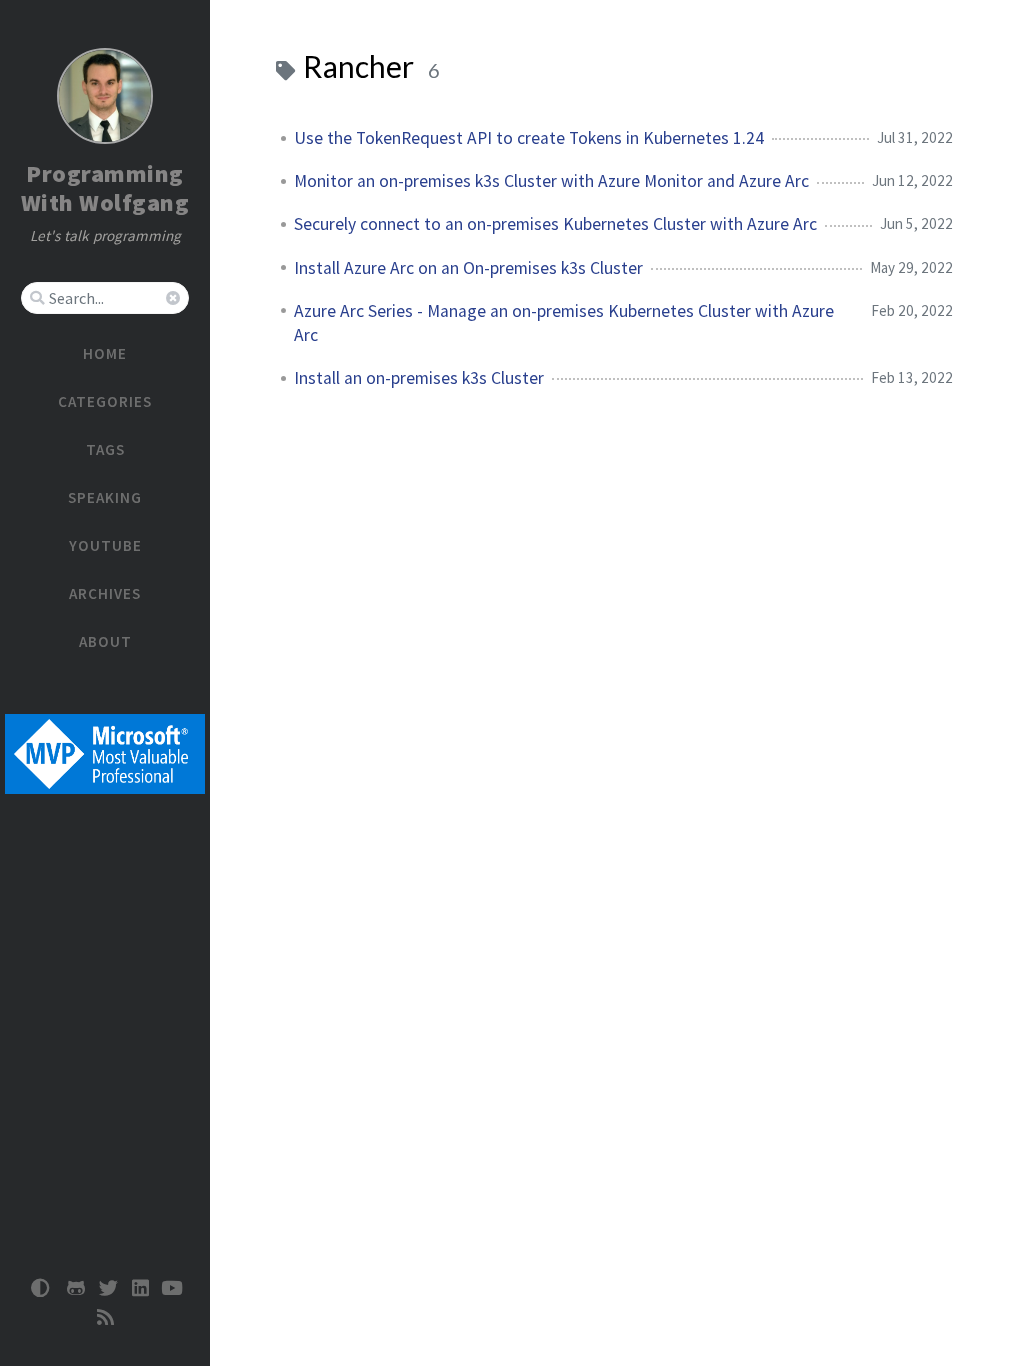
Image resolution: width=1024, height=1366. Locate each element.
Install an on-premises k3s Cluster (419, 378)
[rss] (105, 1317)
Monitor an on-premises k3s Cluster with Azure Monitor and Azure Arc (551, 181)
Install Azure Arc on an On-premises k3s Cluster (468, 268)
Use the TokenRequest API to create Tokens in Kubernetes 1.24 (529, 138)
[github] (76, 1288)
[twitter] (108, 1288)
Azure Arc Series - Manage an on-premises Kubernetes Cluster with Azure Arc (564, 323)
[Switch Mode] (41, 1288)
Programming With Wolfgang (105, 188)
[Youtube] (172, 1288)
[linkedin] (140, 1288)
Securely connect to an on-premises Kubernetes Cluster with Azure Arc (555, 224)
